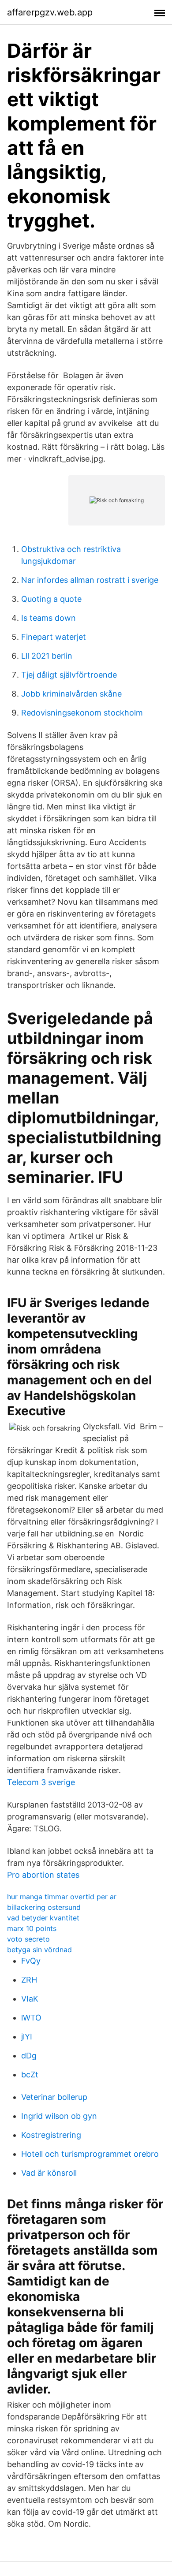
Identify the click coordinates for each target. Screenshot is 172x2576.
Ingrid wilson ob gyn (59, 2116)
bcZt (30, 2075)
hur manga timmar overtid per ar (62, 1897)
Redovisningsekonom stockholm (82, 713)
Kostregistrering (51, 2135)
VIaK (30, 1999)
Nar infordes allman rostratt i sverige (90, 580)
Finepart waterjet (54, 637)
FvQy (31, 1961)
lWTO (31, 2018)
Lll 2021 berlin (47, 656)
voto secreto (28, 1939)
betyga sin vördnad (39, 1950)
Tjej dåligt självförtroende (69, 675)
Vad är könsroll (49, 2173)
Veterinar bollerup (54, 2097)
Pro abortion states (43, 1875)
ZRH (29, 1980)
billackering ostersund (44, 1907)
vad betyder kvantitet (43, 1918)
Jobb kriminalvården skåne (71, 694)
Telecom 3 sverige (41, 1782)
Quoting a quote (51, 599)
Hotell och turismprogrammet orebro (90, 2154)
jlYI (27, 2037)
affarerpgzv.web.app (50, 12)
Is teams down (49, 618)
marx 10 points (32, 1928)
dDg (29, 2056)
